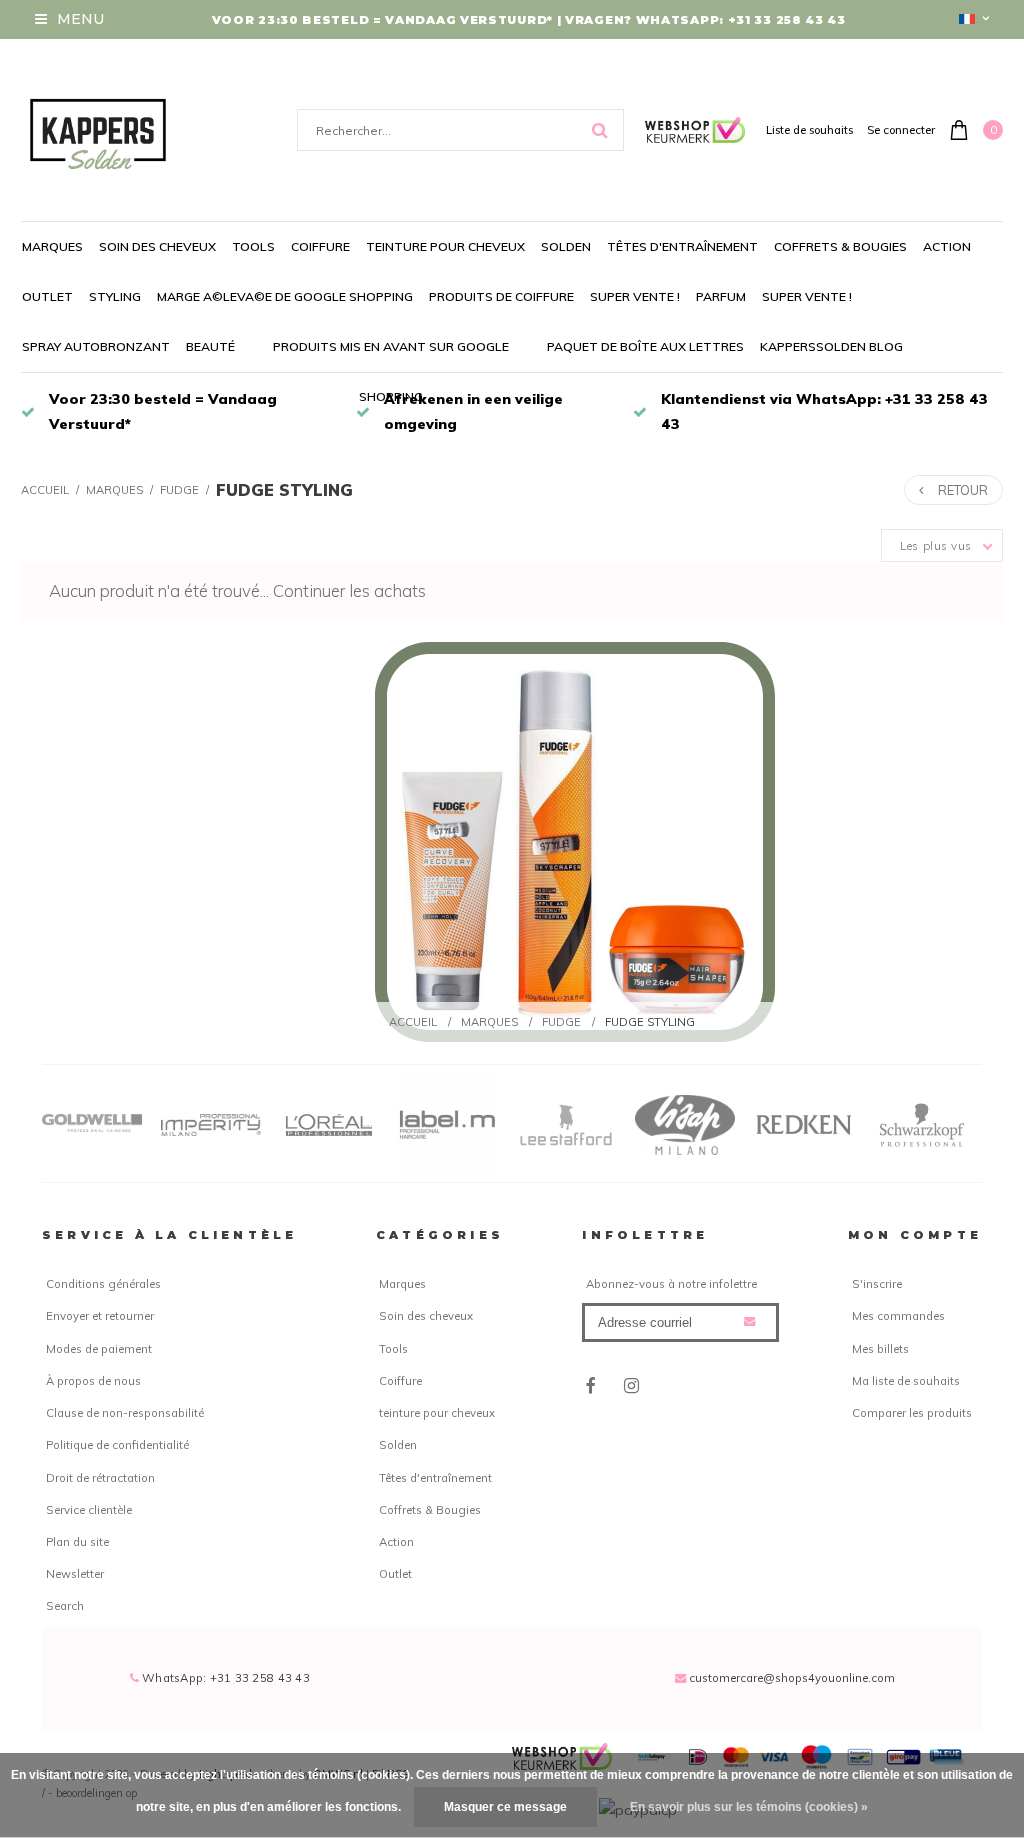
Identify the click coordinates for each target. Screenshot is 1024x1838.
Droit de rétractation (100, 1478)
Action (947, 246)
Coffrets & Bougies (840, 246)
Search (65, 1606)
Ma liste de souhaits (906, 1381)
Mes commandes (898, 1316)
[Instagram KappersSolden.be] (631, 1385)
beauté (210, 346)
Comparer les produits (912, 1413)
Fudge (179, 490)
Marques (52, 246)
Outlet (47, 296)
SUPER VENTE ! (635, 296)
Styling (115, 296)
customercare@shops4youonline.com (792, 1678)
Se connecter (901, 130)
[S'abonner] (749, 1321)
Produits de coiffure (501, 296)
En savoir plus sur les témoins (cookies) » (749, 1807)
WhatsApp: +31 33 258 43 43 (224, 1678)
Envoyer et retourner (100, 1316)
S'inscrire (877, 1284)
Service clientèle (89, 1510)
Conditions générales (103, 1284)
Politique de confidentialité (117, 1445)
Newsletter (75, 1574)
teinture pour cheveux (445, 246)
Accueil (45, 490)
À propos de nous (93, 1381)
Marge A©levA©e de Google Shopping (285, 296)
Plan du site (77, 1542)
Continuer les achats (349, 590)
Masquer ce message (505, 1807)
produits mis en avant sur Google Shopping (391, 371)
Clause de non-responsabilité (125, 1413)
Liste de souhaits (809, 130)
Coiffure (320, 246)
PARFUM (721, 296)
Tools (253, 246)
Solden (566, 246)
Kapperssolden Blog (831, 346)
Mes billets (880, 1349)
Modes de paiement (99, 1349)
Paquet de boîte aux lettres (645, 346)
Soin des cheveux (157, 246)
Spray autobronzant (96, 346)
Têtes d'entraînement (682, 246)
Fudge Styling (284, 490)
